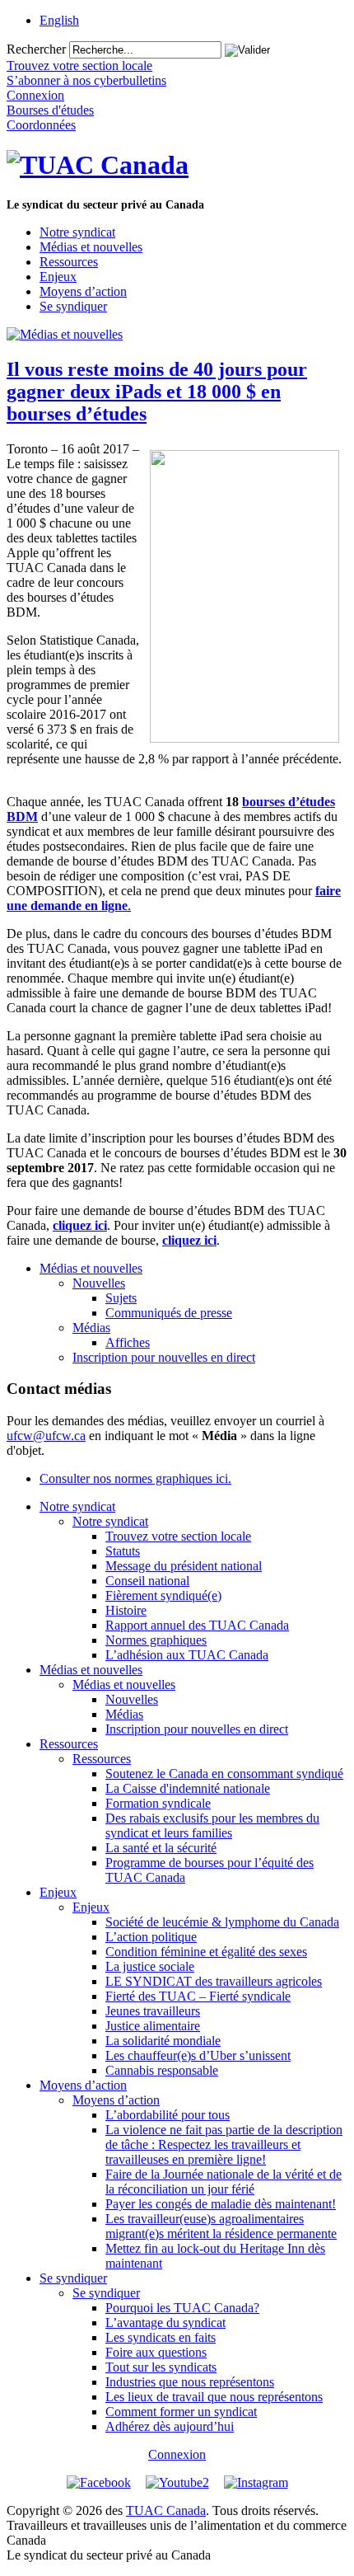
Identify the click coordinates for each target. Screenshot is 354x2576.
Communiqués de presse (169, 1313)
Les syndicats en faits (161, 2337)
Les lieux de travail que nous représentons (214, 2397)
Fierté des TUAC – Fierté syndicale (198, 1996)
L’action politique (151, 1937)
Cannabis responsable (162, 2070)
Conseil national (147, 1581)
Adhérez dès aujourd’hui (170, 2426)
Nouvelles (99, 1283)
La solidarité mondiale (163, 2041)
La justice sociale (150, 1966)
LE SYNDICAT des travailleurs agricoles (214, 1981)
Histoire (126, 1610)
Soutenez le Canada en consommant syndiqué (224, 1774)
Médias (91, 1328)
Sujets (121, 1298)
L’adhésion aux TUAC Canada (187, 1655)
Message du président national (184, 1566)
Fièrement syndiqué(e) (163, 1595)
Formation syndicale (158, 1803)
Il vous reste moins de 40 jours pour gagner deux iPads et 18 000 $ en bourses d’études (157, 392)
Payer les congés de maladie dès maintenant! (221, 2204)
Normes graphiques (156, 1640)
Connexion (177, 2454)
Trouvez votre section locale (178, 1536)
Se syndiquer (73, 306)
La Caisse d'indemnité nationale (188, 1788)
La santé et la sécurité (161, 1848)
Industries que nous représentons (190, 2382)
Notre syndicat (77, 232)
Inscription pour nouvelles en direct (164, 1357)
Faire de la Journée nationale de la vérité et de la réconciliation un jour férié (224, 2182)
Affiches (128, 1342)
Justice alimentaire (153, 2026)
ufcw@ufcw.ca (46, 1436)
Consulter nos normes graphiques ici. (135, 1478)
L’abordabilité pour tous (168, 2115)
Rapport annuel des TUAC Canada (197, 1625)
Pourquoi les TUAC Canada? (182, 2308)
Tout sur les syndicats (161, 2367)
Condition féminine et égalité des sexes (206, 1952)
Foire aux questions (156, 2352)
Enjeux (58, 277)
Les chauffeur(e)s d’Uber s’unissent (198, 2055)
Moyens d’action (83, 291)
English (59, 20)
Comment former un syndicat (181, 2412)
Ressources (69, 262)
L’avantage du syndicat (165, 2323)
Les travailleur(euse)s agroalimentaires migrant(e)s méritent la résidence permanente (221, 2226)
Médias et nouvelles (91, 247)
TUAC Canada (166, 2510)
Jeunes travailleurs (153, 2011)
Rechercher (36, 49)
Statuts (123, 1551)
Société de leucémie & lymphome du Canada (222, 1922)
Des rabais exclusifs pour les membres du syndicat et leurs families (212, 1825)
